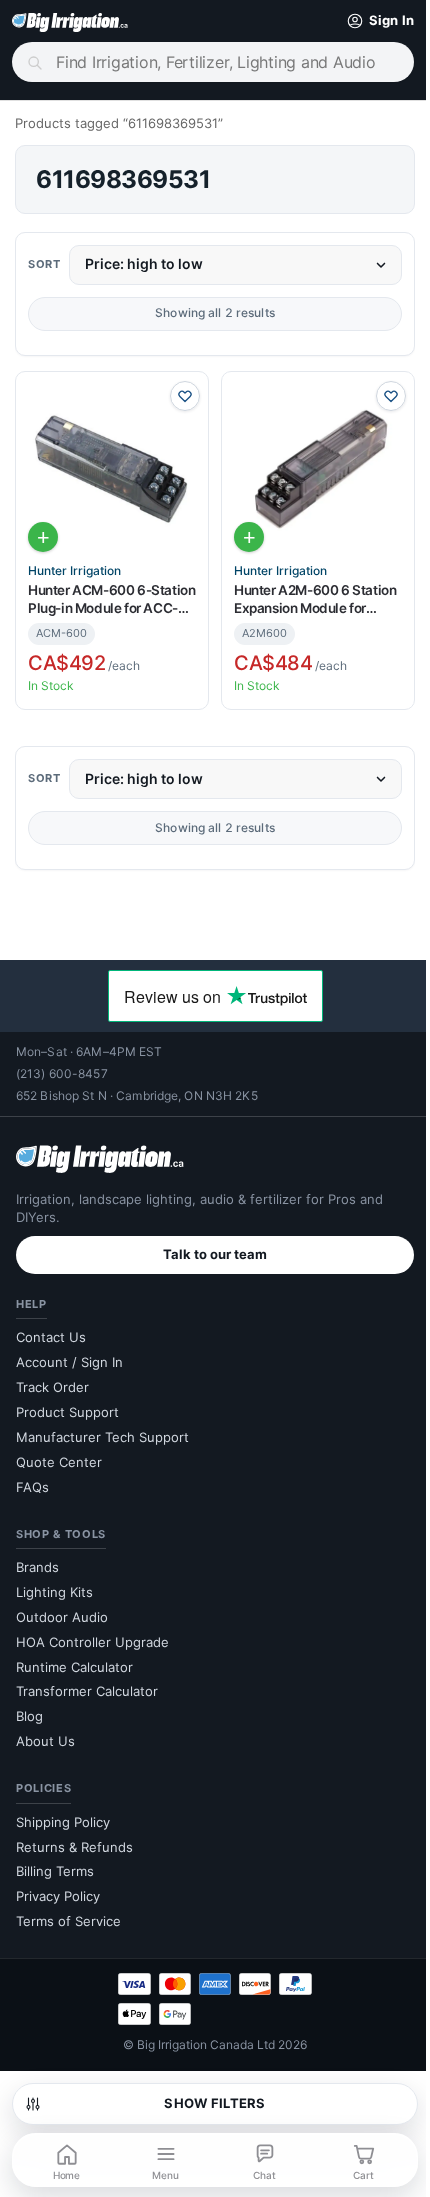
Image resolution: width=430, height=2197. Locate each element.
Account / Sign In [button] (69, 1354)
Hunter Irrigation (74, 563)
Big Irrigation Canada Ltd (199, 2036)
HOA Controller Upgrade (92, 1633)
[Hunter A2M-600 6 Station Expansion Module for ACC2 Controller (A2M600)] (307, 464)
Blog (29, 1708)
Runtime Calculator (74, 1658)
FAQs (32, 1478)
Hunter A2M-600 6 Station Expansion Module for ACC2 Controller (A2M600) (306, 592)
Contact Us (51, 1329)
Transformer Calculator (87, 1683)
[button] (361, 21)
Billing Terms (55, 1863)
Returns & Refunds (74, 1838)
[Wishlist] (178, 396)
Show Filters (207, 2103)
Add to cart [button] (43, 529)
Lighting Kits (54, 1584)
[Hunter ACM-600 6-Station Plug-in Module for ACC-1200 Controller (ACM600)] (108, 464)
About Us (45, 1733)
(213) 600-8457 (62, 1065)
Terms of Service (68, 1913)
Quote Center (59, 1453)
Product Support (67, 1404)
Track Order (52, 1379)
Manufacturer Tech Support (102, 1428)
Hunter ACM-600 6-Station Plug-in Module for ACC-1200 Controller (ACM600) (108, 592)
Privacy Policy (58, 1888)
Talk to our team (208, 1246)
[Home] (70, 21)
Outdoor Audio (62, 1608)
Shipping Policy (63, 1813)
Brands (37, 1559)
